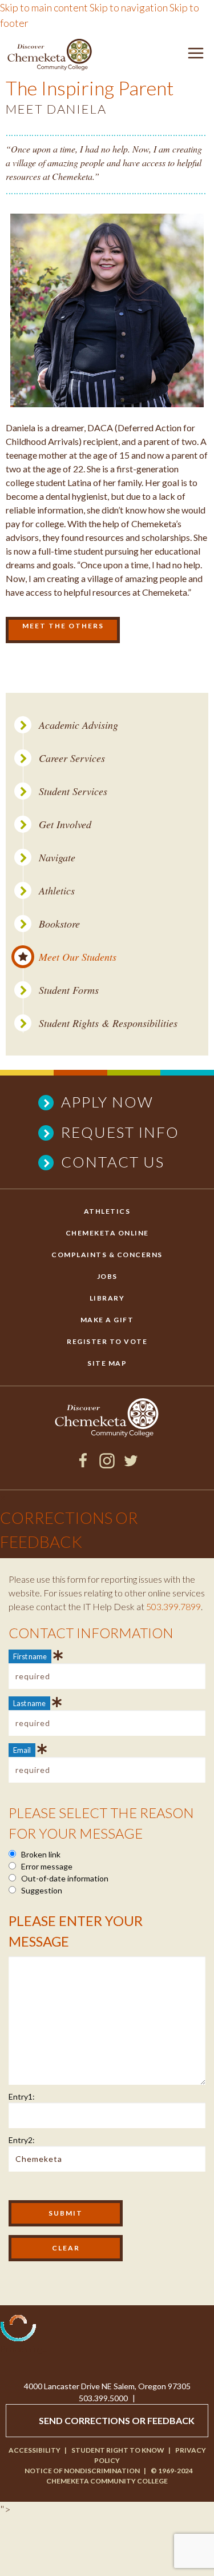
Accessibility (35, 2450)
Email (22, 1750)
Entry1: (22, 2096)
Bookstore (59, 924)
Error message (46, 1866)
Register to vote (107, 1341)
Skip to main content (44, 7)
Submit (66, 2213)
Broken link (40, 1854)
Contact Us (113, 1162)
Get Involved (65, 824)
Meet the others (63, 626)
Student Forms (69, 990)
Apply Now (107, 1102)
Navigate (57, 858)
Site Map (107, 1363)
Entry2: (22, 2140)
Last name (29, 1703)
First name (30, 1656)
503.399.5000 (103, 2398)
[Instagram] (107, 1464)
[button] (196, 55)
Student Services (73, 791)
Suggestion (41, 1890)
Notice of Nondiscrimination (82, 2471)
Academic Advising (78, 725)
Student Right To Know (118, 2450)
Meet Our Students (78, 957)
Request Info (120, 1132)
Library (107, 1298)
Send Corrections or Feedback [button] (117, 2420)
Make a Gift (107, 1320)
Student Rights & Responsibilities (108, 1023)
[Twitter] (131, 1464)
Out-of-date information (64, 1878)
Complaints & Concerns (107, 1255)
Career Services (72, 758)
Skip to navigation (129, 7)
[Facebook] (83, 1464)
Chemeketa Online (107, 1233)
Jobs (107, 1276)
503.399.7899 (173, 1606)
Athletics (57, 891)
